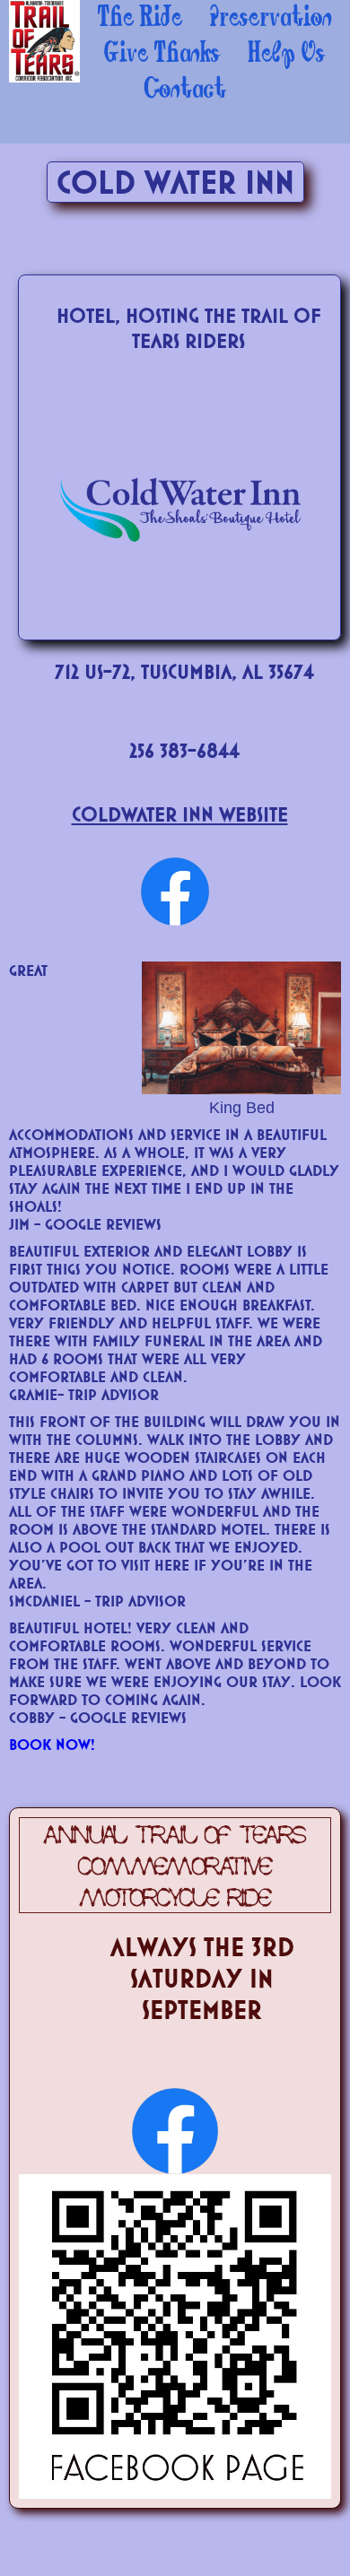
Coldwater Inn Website (180, 814)
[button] (140, 18)
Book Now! (52, 1744)
